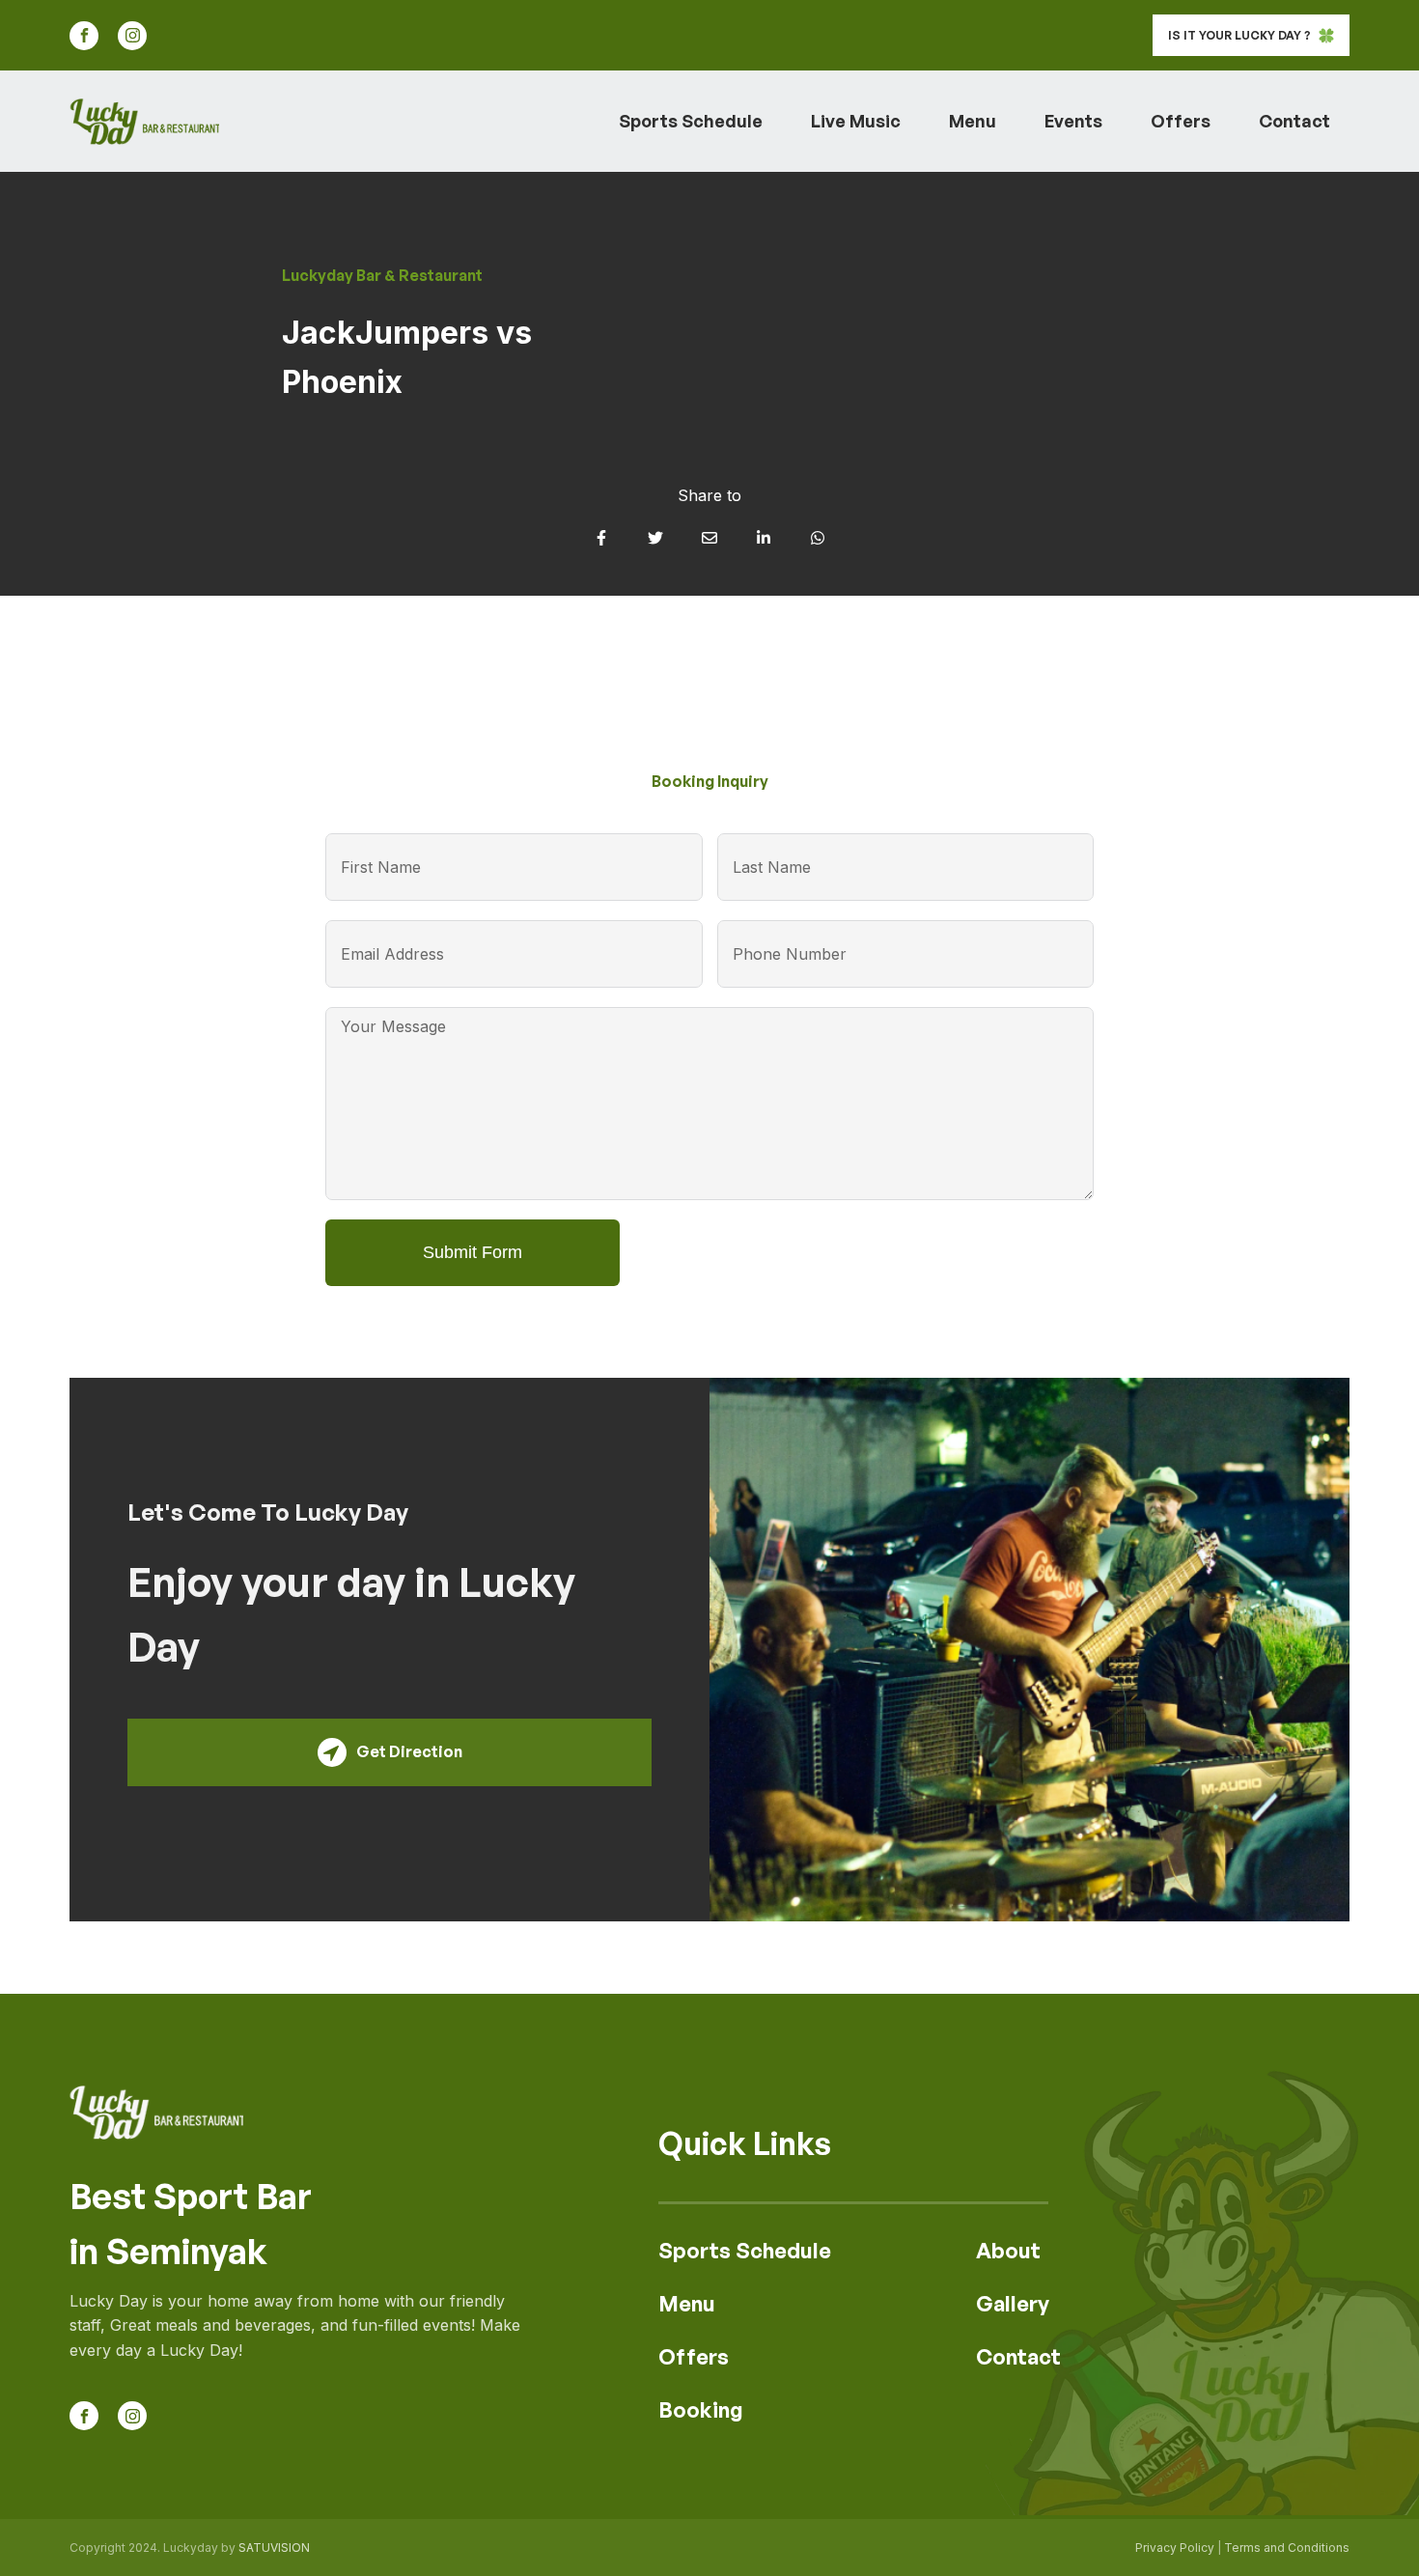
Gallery (1013, 2303)
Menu (973, 121)
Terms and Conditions (1287, 2548)
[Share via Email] (709, 538)
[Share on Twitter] (655, 538)
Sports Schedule (691, 121)
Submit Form (473, 1252)
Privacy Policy (1175, 2548)
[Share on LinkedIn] (764, 538)
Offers (1181, 121)
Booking (701, 2409)
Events (1073, 121)
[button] (1251, 35)
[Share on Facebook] (601, 538)
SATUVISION (274, 2548)
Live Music (856, 121)
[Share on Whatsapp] (818, 538)
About (1008, 2250)
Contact (1294, 121)
